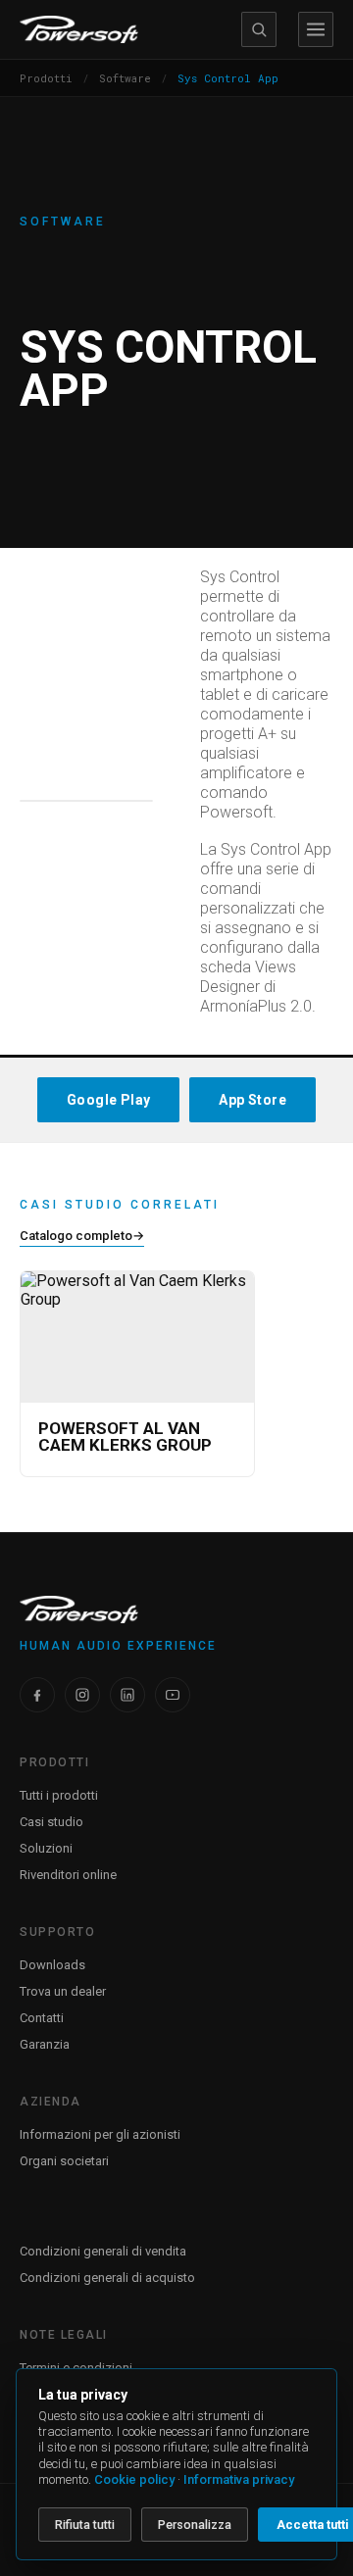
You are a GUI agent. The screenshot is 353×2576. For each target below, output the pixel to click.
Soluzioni (46, 1848)
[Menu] (316, 29)
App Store (252, 1100)
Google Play (108, 1100)
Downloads (52, 1965)
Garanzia (45, 2044)
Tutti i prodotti (59, 1795)
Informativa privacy (239, 2479)
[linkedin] (127, 1695)
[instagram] (82, 1695)
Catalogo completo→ (82, 1236)
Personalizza (195, 2525)
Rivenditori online (68, 1875)
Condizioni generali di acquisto (107, 2278)
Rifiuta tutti (85, 2525)
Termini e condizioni (76, 2368)
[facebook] (37, 1695)
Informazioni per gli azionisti (100, 2134)
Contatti (42, 2018)
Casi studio (51, 1822)
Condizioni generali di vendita (103, 2251)
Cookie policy (134, 2479)
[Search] (259, 29)
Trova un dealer (63, 1991)
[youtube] (173, 1695)
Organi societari (64, 2161)
